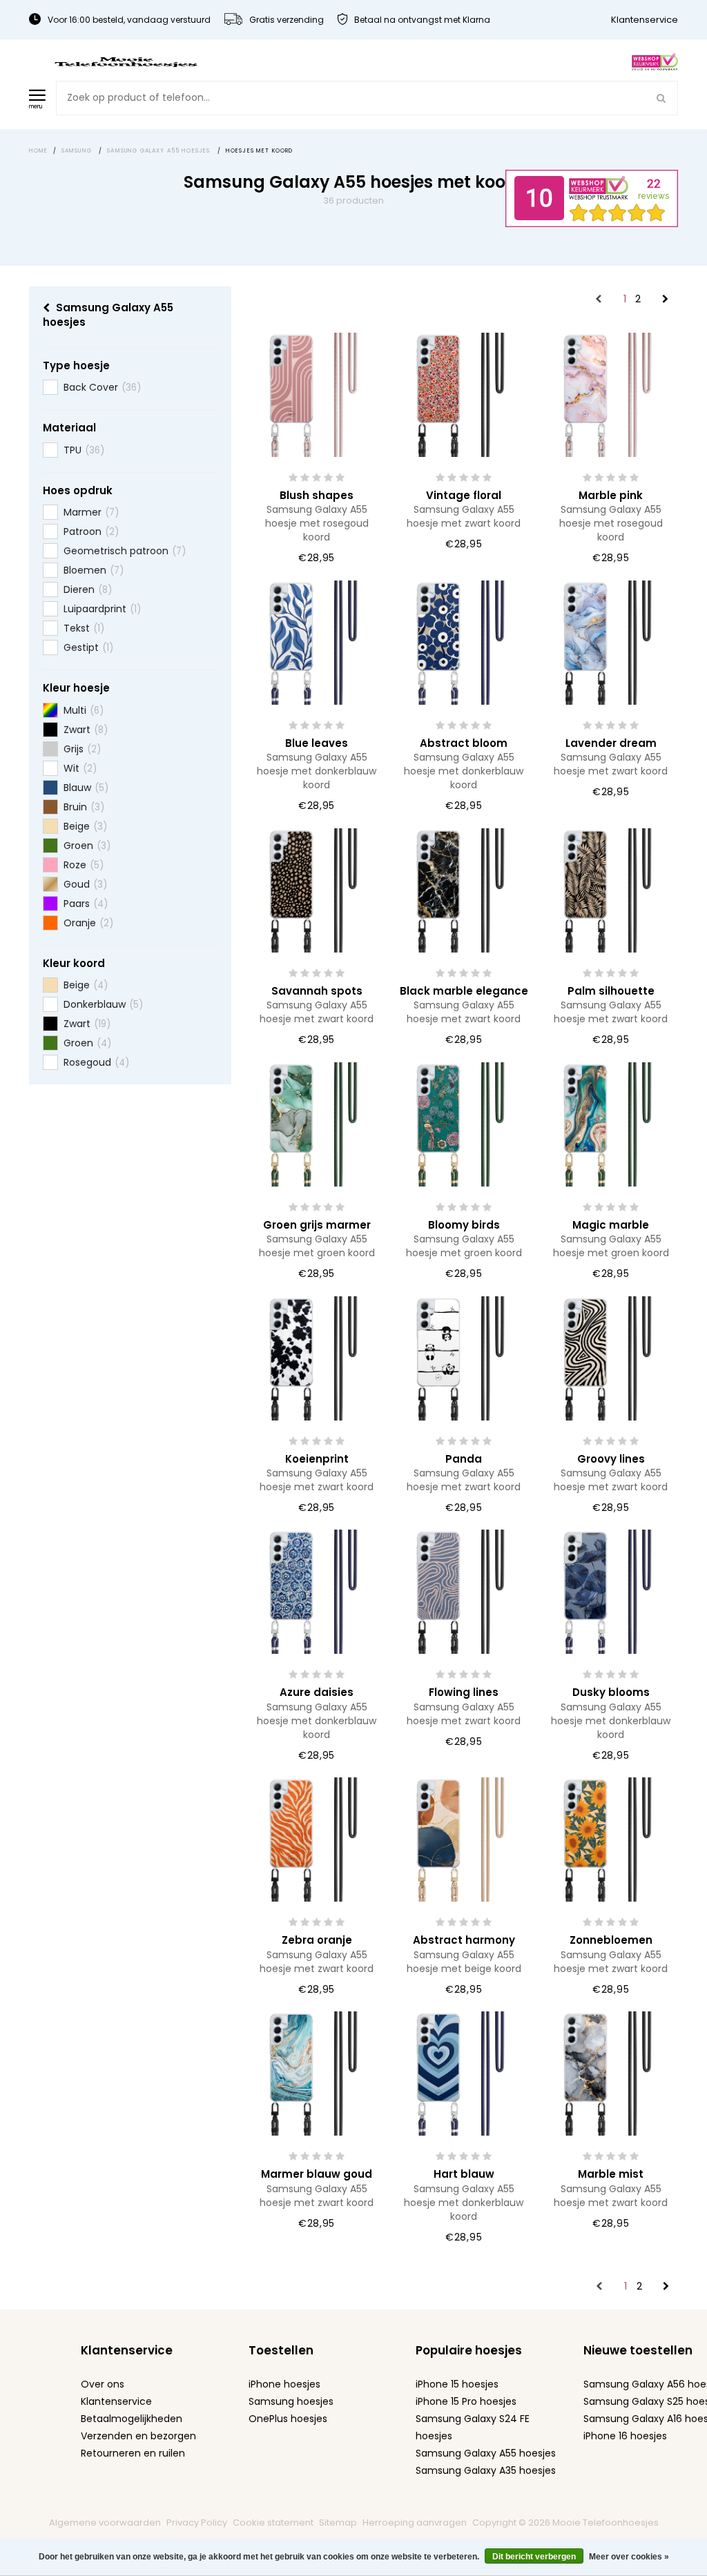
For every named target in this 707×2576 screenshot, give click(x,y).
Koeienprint (317, 1459)
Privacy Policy (197, 2523)
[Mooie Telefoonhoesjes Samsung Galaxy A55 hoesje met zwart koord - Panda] (464, 1357)
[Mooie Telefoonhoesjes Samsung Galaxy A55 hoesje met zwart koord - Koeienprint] (317, 1357)
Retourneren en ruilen (133, 2453)
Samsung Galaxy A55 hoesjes (486, 2453)
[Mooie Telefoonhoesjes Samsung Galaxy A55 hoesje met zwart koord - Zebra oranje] (317, 1839)
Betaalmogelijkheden (132, 2419)
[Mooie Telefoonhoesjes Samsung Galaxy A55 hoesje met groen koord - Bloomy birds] (464, 1124)
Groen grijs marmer (317, 1225)
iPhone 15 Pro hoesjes (466, 2401)
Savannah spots (317, 991)
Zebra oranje (317, 1940)
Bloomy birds (464, 1225)
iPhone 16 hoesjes (625, 2436)
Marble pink (611, 495)
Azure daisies (317, 1692)
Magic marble (611, 1225)
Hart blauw (464, 2174)
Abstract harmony (464, 1940)
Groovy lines (611, 1459)
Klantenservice (645, 20)
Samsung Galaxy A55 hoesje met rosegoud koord (317, 523)
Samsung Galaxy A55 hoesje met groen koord (317, 1246)
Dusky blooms (611, 1692)
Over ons (103, 2384)
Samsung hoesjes (291, 2401)
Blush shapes (317, 495)
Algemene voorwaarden (105, 2523)
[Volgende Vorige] (665, 300)
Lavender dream (611, 743)
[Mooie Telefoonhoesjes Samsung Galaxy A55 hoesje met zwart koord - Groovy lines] (611, 1357)
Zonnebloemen (611, 1940)
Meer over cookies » (629, 2557)
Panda (464, 1459)
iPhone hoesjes (284, 2384)
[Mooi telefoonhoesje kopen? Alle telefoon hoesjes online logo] (126, 61)
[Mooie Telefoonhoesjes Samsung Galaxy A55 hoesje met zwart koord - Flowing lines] (464, 1591)
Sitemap (338, 2523)
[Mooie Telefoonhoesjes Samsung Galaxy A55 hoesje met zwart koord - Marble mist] (611, 2073)
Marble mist (611, 2174)
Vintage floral (464, 495)
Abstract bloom (464, 743)
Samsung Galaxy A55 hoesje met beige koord (464, 1962)
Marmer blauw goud (317, 2174)
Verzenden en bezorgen (138, 2436)
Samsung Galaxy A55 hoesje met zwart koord (464, 516)
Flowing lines (464, 1692)
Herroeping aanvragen (415, 2523)
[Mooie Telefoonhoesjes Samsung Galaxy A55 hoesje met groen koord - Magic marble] (611, 1124)
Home (39, 151)
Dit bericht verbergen (534, 2557)
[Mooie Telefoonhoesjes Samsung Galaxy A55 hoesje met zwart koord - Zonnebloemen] (611, 1839)
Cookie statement (273, 2523)
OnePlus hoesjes (288, 2419)
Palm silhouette (611, 991)
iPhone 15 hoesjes (457, 2384)
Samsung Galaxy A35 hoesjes (486, 2470)
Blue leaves (317, 743)
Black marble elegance (464, 991)
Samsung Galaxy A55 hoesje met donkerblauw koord (317, 771)
